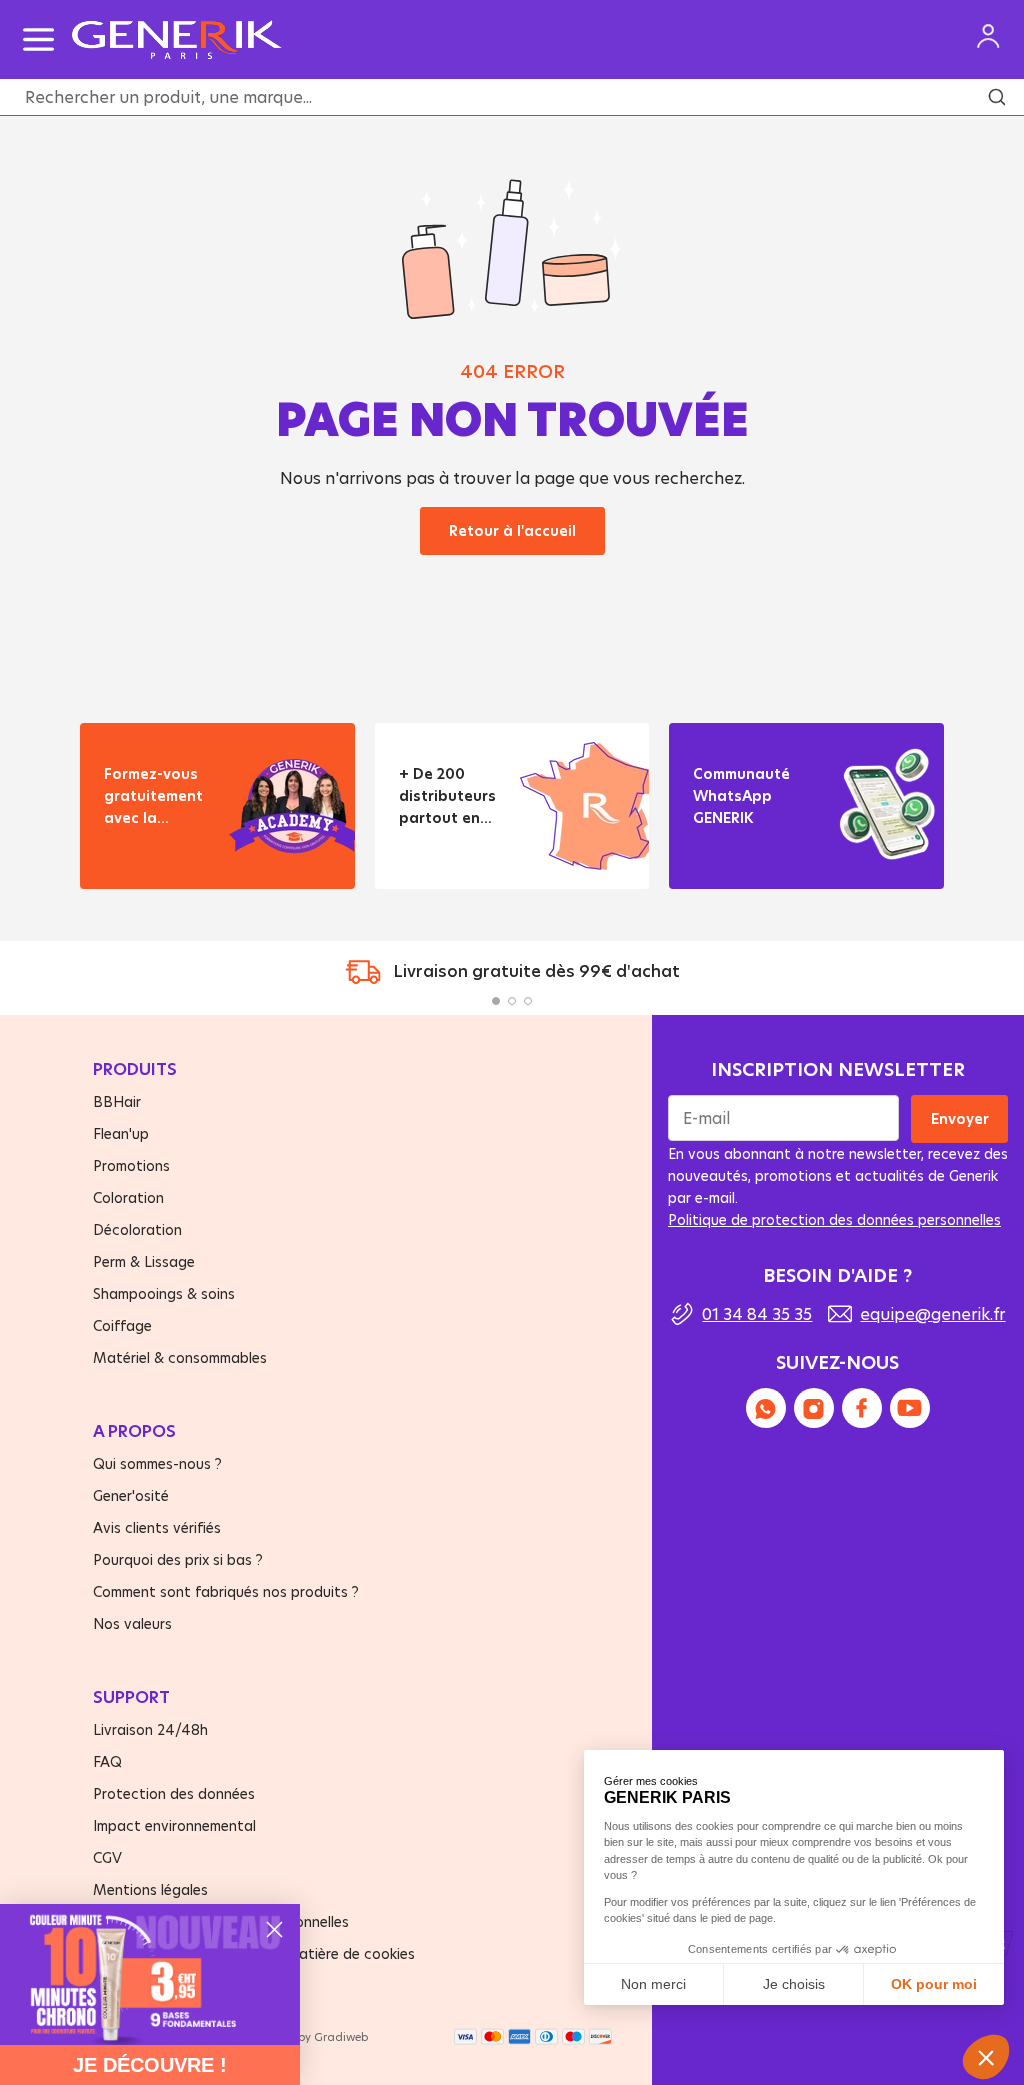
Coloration (128, 1197)
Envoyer (959, 1118)
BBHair (117, 1101)
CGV (107, 1857)
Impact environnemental (174, 1825)
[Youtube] (910, 1408)
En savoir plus (152, 855)
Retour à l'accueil (512, 530)
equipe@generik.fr (932, 1313)
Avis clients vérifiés (157, 1527)
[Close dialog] (274, 1929)
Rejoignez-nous (747, 855)
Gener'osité (131, 1495)
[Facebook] (862, 1408)
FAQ (107, 1761)
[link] (150, 1974)
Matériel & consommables (180, 1357)
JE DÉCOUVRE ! (150, 2065)
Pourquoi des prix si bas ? (178, 1559)
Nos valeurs (132, 1623)
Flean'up (121, 1133)
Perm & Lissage (144, 1261)
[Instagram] (814, 1408)
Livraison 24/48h (150, 1729)
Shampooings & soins (164, 1293)
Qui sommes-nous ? (157, 1463)
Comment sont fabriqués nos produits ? (226, 1591)
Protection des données (174, 1793)
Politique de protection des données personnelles (834, 1219)
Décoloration (137, 1229)
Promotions (131, 1165)
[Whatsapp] (766, 1408)
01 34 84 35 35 (757, 1313)
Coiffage (122, 1325)
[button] (496, 1001)
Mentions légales (150, 1889)
